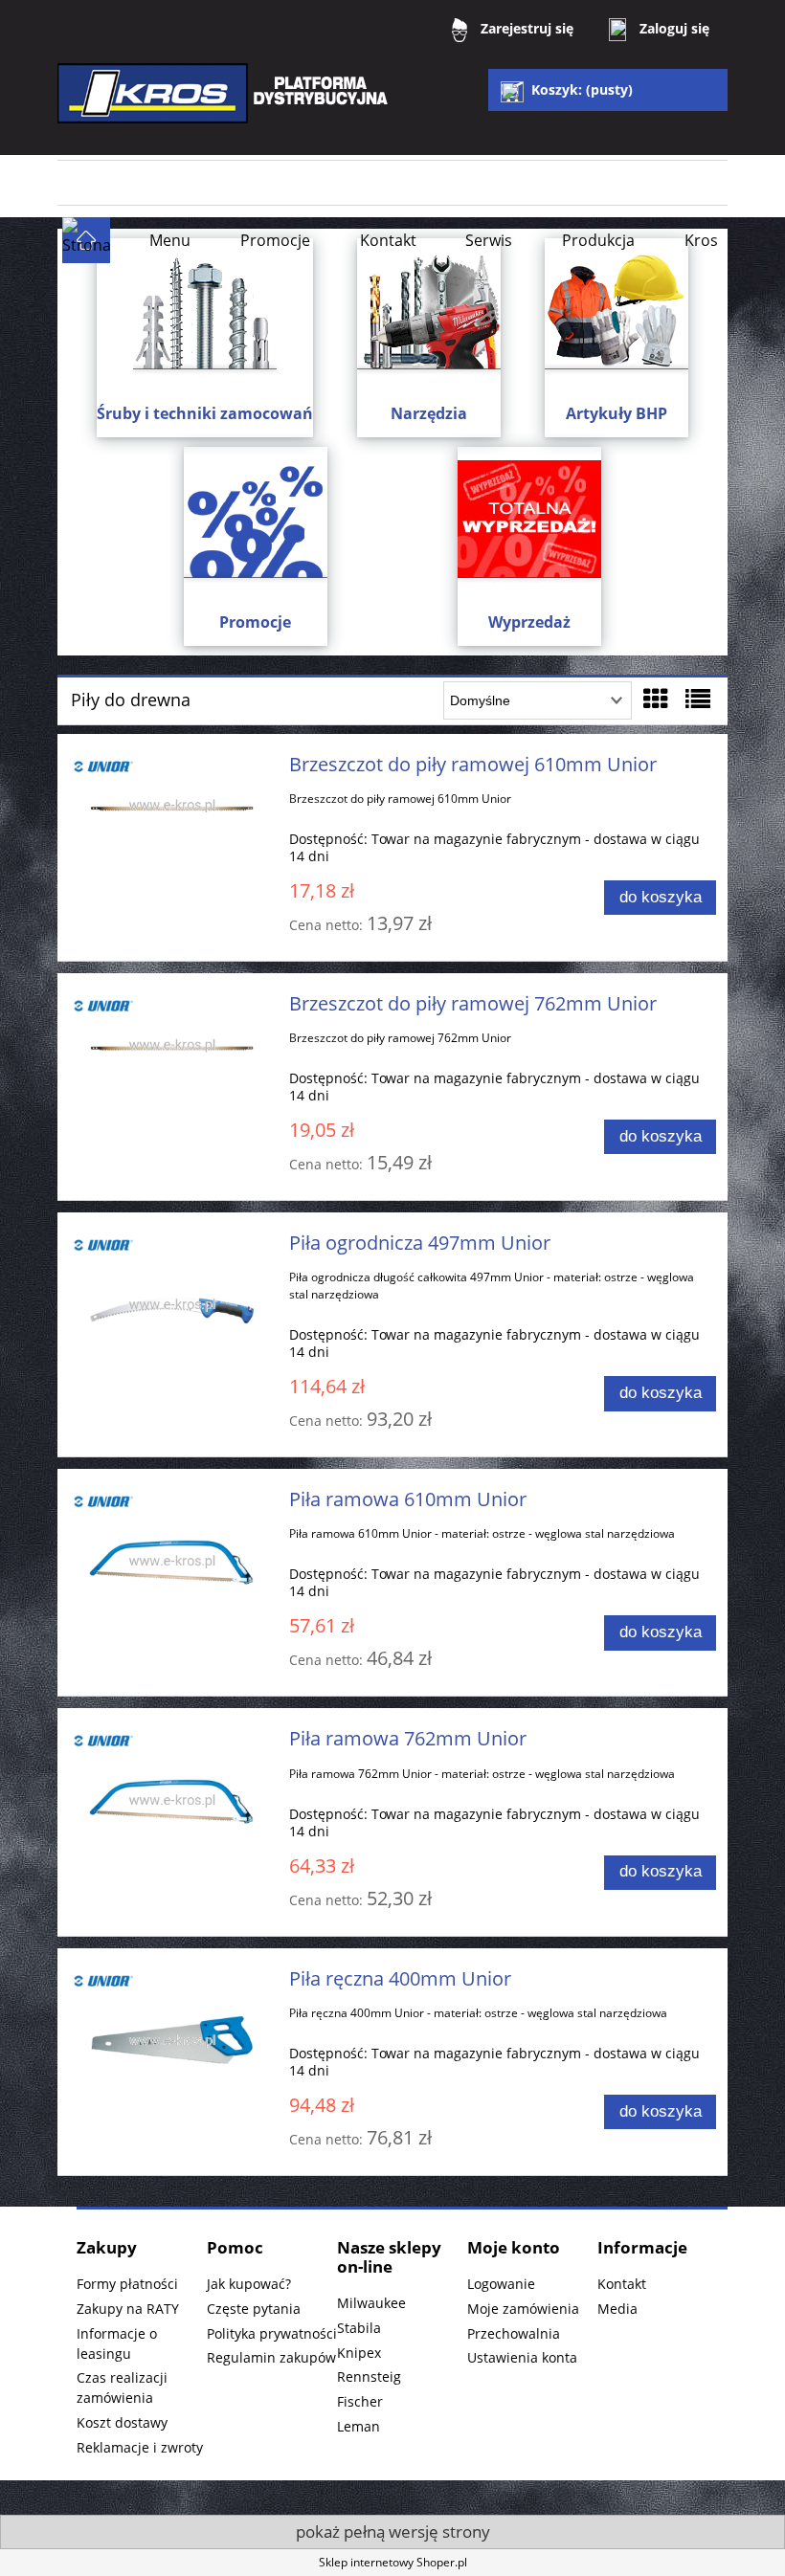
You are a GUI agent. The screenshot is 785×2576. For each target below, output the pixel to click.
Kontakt (622, 2284)
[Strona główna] (225, 107)
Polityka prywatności (272, 2333)
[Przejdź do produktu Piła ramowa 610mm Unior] (172, 1562)
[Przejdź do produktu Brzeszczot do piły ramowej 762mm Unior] (172, 1046)
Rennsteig (369, 2376)
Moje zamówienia (523, 2309)
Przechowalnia (514, 2333)
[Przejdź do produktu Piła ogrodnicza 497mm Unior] (172, 1306)
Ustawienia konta (522, 2357)
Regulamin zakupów (271, 2357)
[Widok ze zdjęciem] (656, 699)
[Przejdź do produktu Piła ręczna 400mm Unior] (172, 2042)
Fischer (360, 2401)
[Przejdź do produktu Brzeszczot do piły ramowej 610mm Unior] (172, 807)
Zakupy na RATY (128, 2309)
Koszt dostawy (122, 2422)
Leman (359, 2426)
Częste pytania (254, 2309)
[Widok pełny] (698, 699)
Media (617, 2309)
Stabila (359, 2328)
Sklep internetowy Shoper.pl (393, 2562)
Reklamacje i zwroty (140, 2447)
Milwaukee (371, 2303)
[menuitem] (170, 240)
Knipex (359, 2353)
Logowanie (501, 2284)
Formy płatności (127, 2284)
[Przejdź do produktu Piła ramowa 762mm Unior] (172, 1801)
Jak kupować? (249, 2284)
